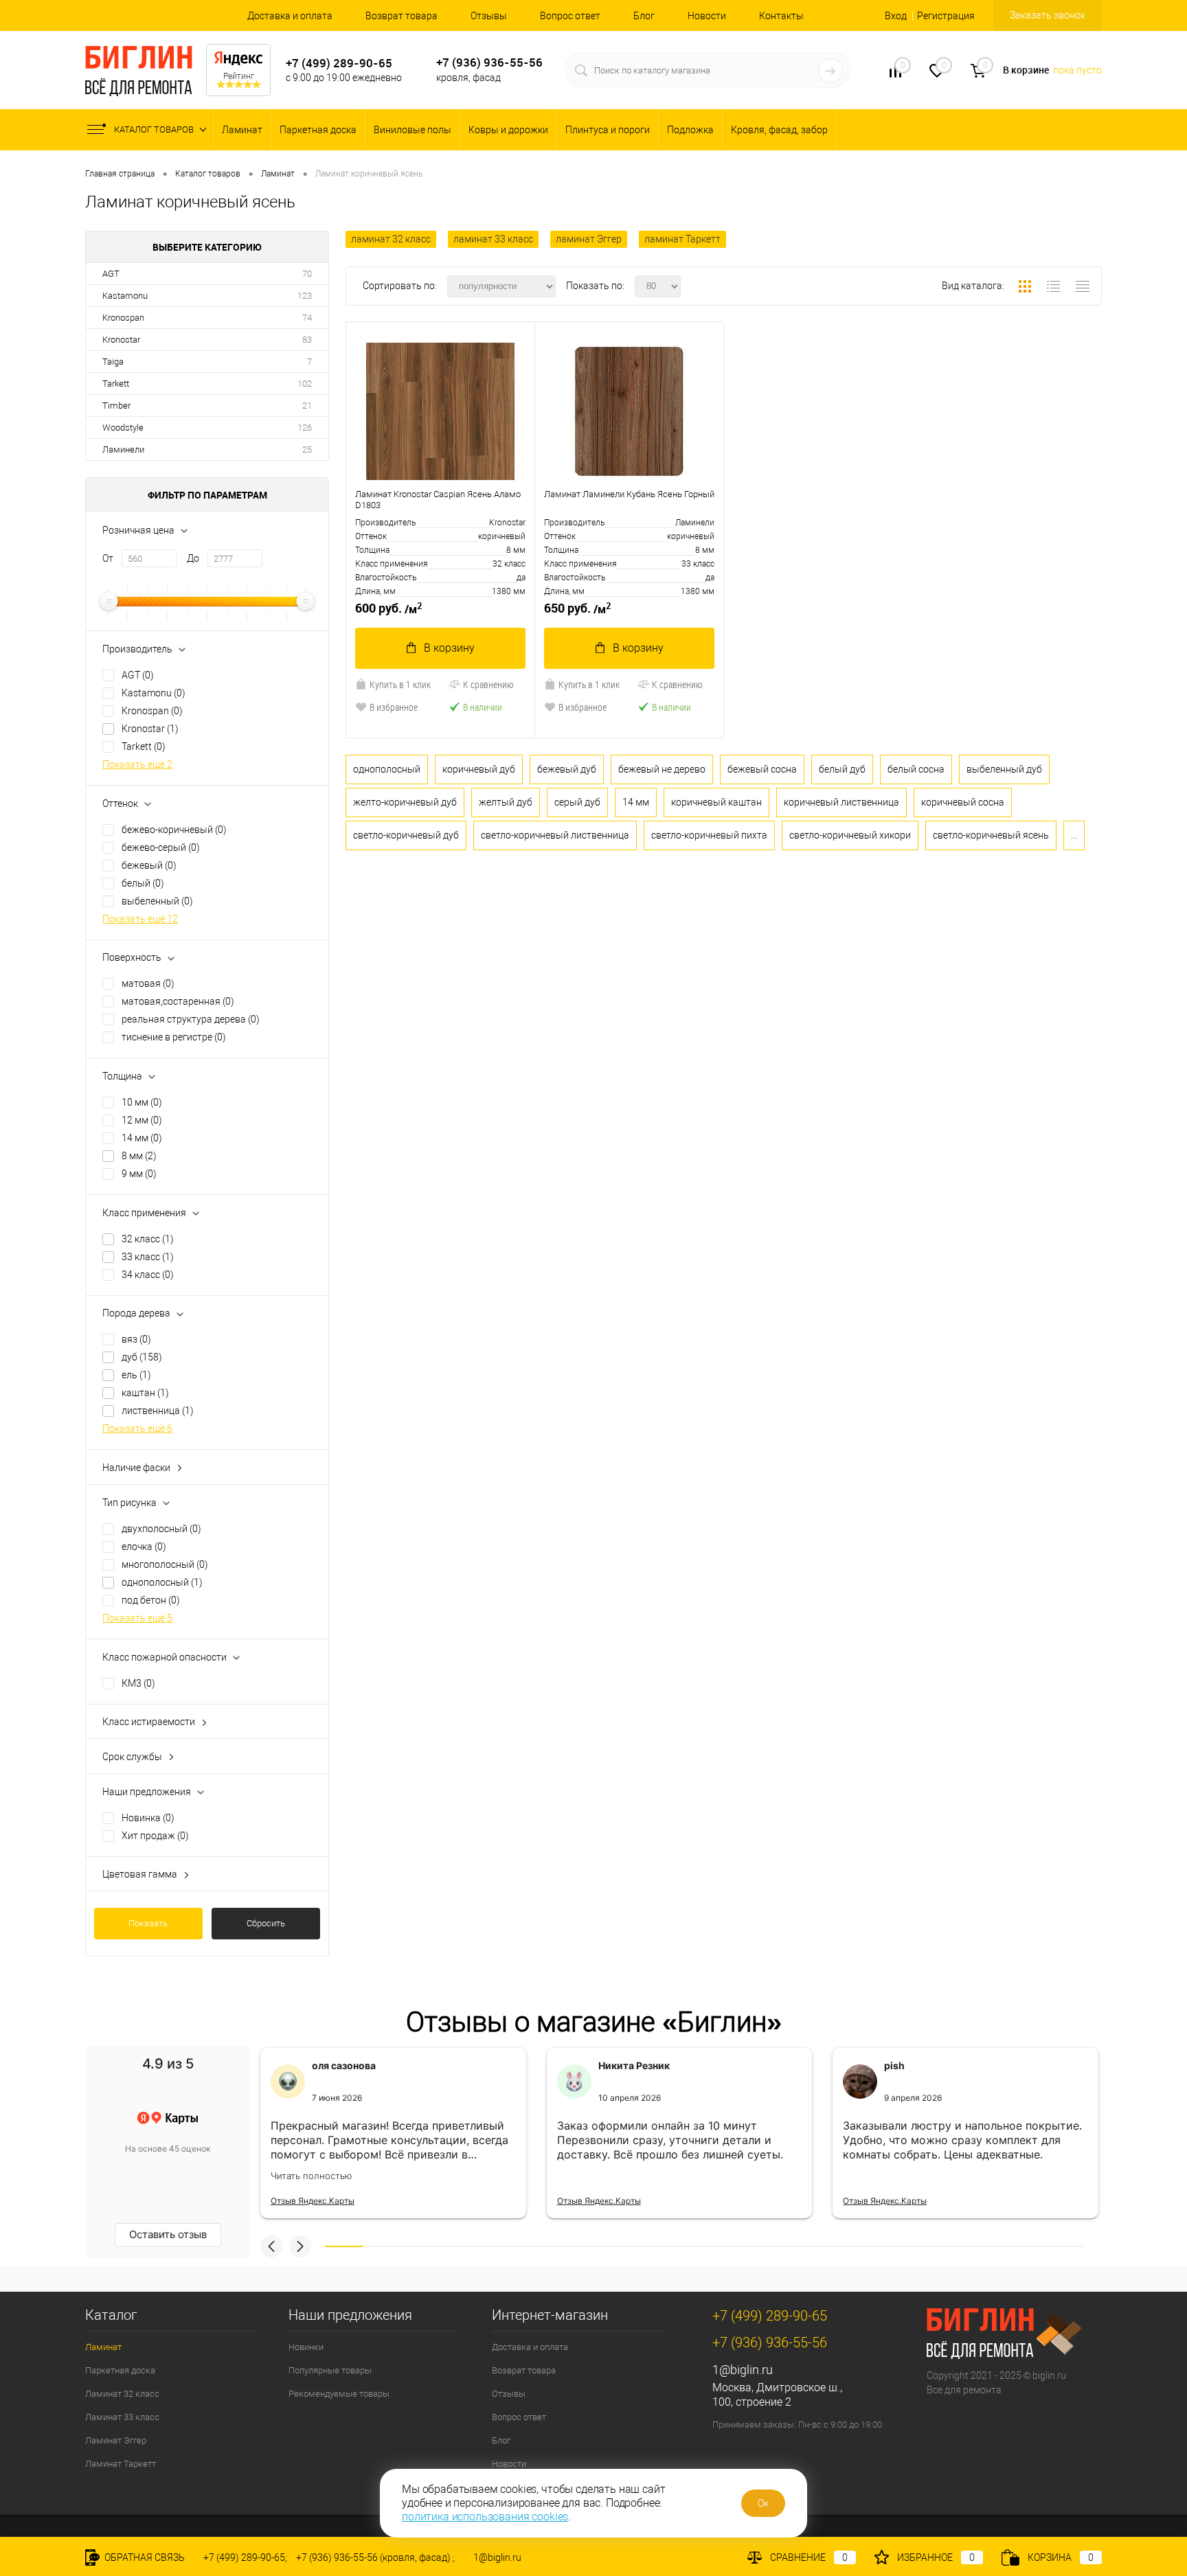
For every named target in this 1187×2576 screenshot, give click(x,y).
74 (307, 318)
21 (307, 406)
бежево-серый (161, 847)
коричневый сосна (963, 802)
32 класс (148, 1239)
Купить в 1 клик (400, 684)
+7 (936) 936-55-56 (489, 62)
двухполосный (161, 1529)
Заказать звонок (1048, 15)
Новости (707, 16)
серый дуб (577, 802)
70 (307, 274)
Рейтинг (239, 76)
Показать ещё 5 (137, 1618)
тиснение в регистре (174, 1037)
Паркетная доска (318, 130)
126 (305, 428)
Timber (116, 406)
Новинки (306, 2347)
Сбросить (266, 1923)
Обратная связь (144, 2557)
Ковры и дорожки (508, 130)
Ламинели (123, 449)
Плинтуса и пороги (608, 130)
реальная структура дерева (191, 1019)
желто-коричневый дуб (405, 802)
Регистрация (946, 16)
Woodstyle (123, 428)
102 (305, 384)
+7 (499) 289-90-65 (339, 63)
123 (305, 296)
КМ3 (138, 1683)
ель (136, 1375)
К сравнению (488, 684)
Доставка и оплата (290, 16)
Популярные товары (330, 2370)
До (193, 558)
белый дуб (842, 769)
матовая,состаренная (178, 1001)
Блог (644, 16)
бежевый (149, 865)
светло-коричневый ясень (991, 835)
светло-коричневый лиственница (555, 835)
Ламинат (242, 130)
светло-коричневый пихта (709, 835)
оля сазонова (344, 2065)
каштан (145, 1393)
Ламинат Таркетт (121, 2464)
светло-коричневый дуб (406, 835)
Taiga (113, 362)
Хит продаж (155, 1836)
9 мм (139, 1174)
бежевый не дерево (662, 769)
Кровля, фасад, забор (779, 130)
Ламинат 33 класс (122, 2417)
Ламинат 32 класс (122, 2394)
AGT (111, 274)
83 (307, 340)
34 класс (148, 1275)
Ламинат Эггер (116, 2440)
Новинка (148, 1818)
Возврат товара (402, 16)
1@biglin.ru (743, 2370)
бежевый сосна (762, 769)
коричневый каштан (716, 802)
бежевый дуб (567, 769)
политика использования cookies (485, 2517)
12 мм (142, 1120)
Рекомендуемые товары (339, 2394)
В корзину (449, 648)
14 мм (142, 1138)
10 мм (142, 1102)
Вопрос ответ (570, 16)
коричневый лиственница (841, 802)
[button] (271, 2246)
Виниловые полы (412, 130)
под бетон (151, 1600)
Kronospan (123, 318)
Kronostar (121, 340)
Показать (148, 1923)
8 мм (139, 1156)
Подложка (690, 130)
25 (307, 449)
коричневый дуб (479, 769)
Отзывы (489, 16)
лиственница (158, 1411)
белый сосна (916, 769)
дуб (142, 1357)
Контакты (781, 16)
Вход (896, 16)
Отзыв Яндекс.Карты (313, 2201)
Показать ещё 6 (137, 1428)
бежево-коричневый (174, 830)
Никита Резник (634, 2065)
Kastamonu (125, 296)
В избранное (394, 707)
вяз (136, 1339)
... (1074, 835)
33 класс (148, 1257)
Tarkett (116, 384)
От (108, 558)
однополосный (162, 1582)
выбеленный (157, 901)
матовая (148, 983)
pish (894, 2065)
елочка (144, 1547)
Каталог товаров (155, 129)
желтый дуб (506, 802)
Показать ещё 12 (140, 919)
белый (143, 883)
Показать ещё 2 (137, 764)
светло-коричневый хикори (850, 835)
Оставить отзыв (168, 2234)
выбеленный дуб (1004, 769)
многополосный (165, 1564)
